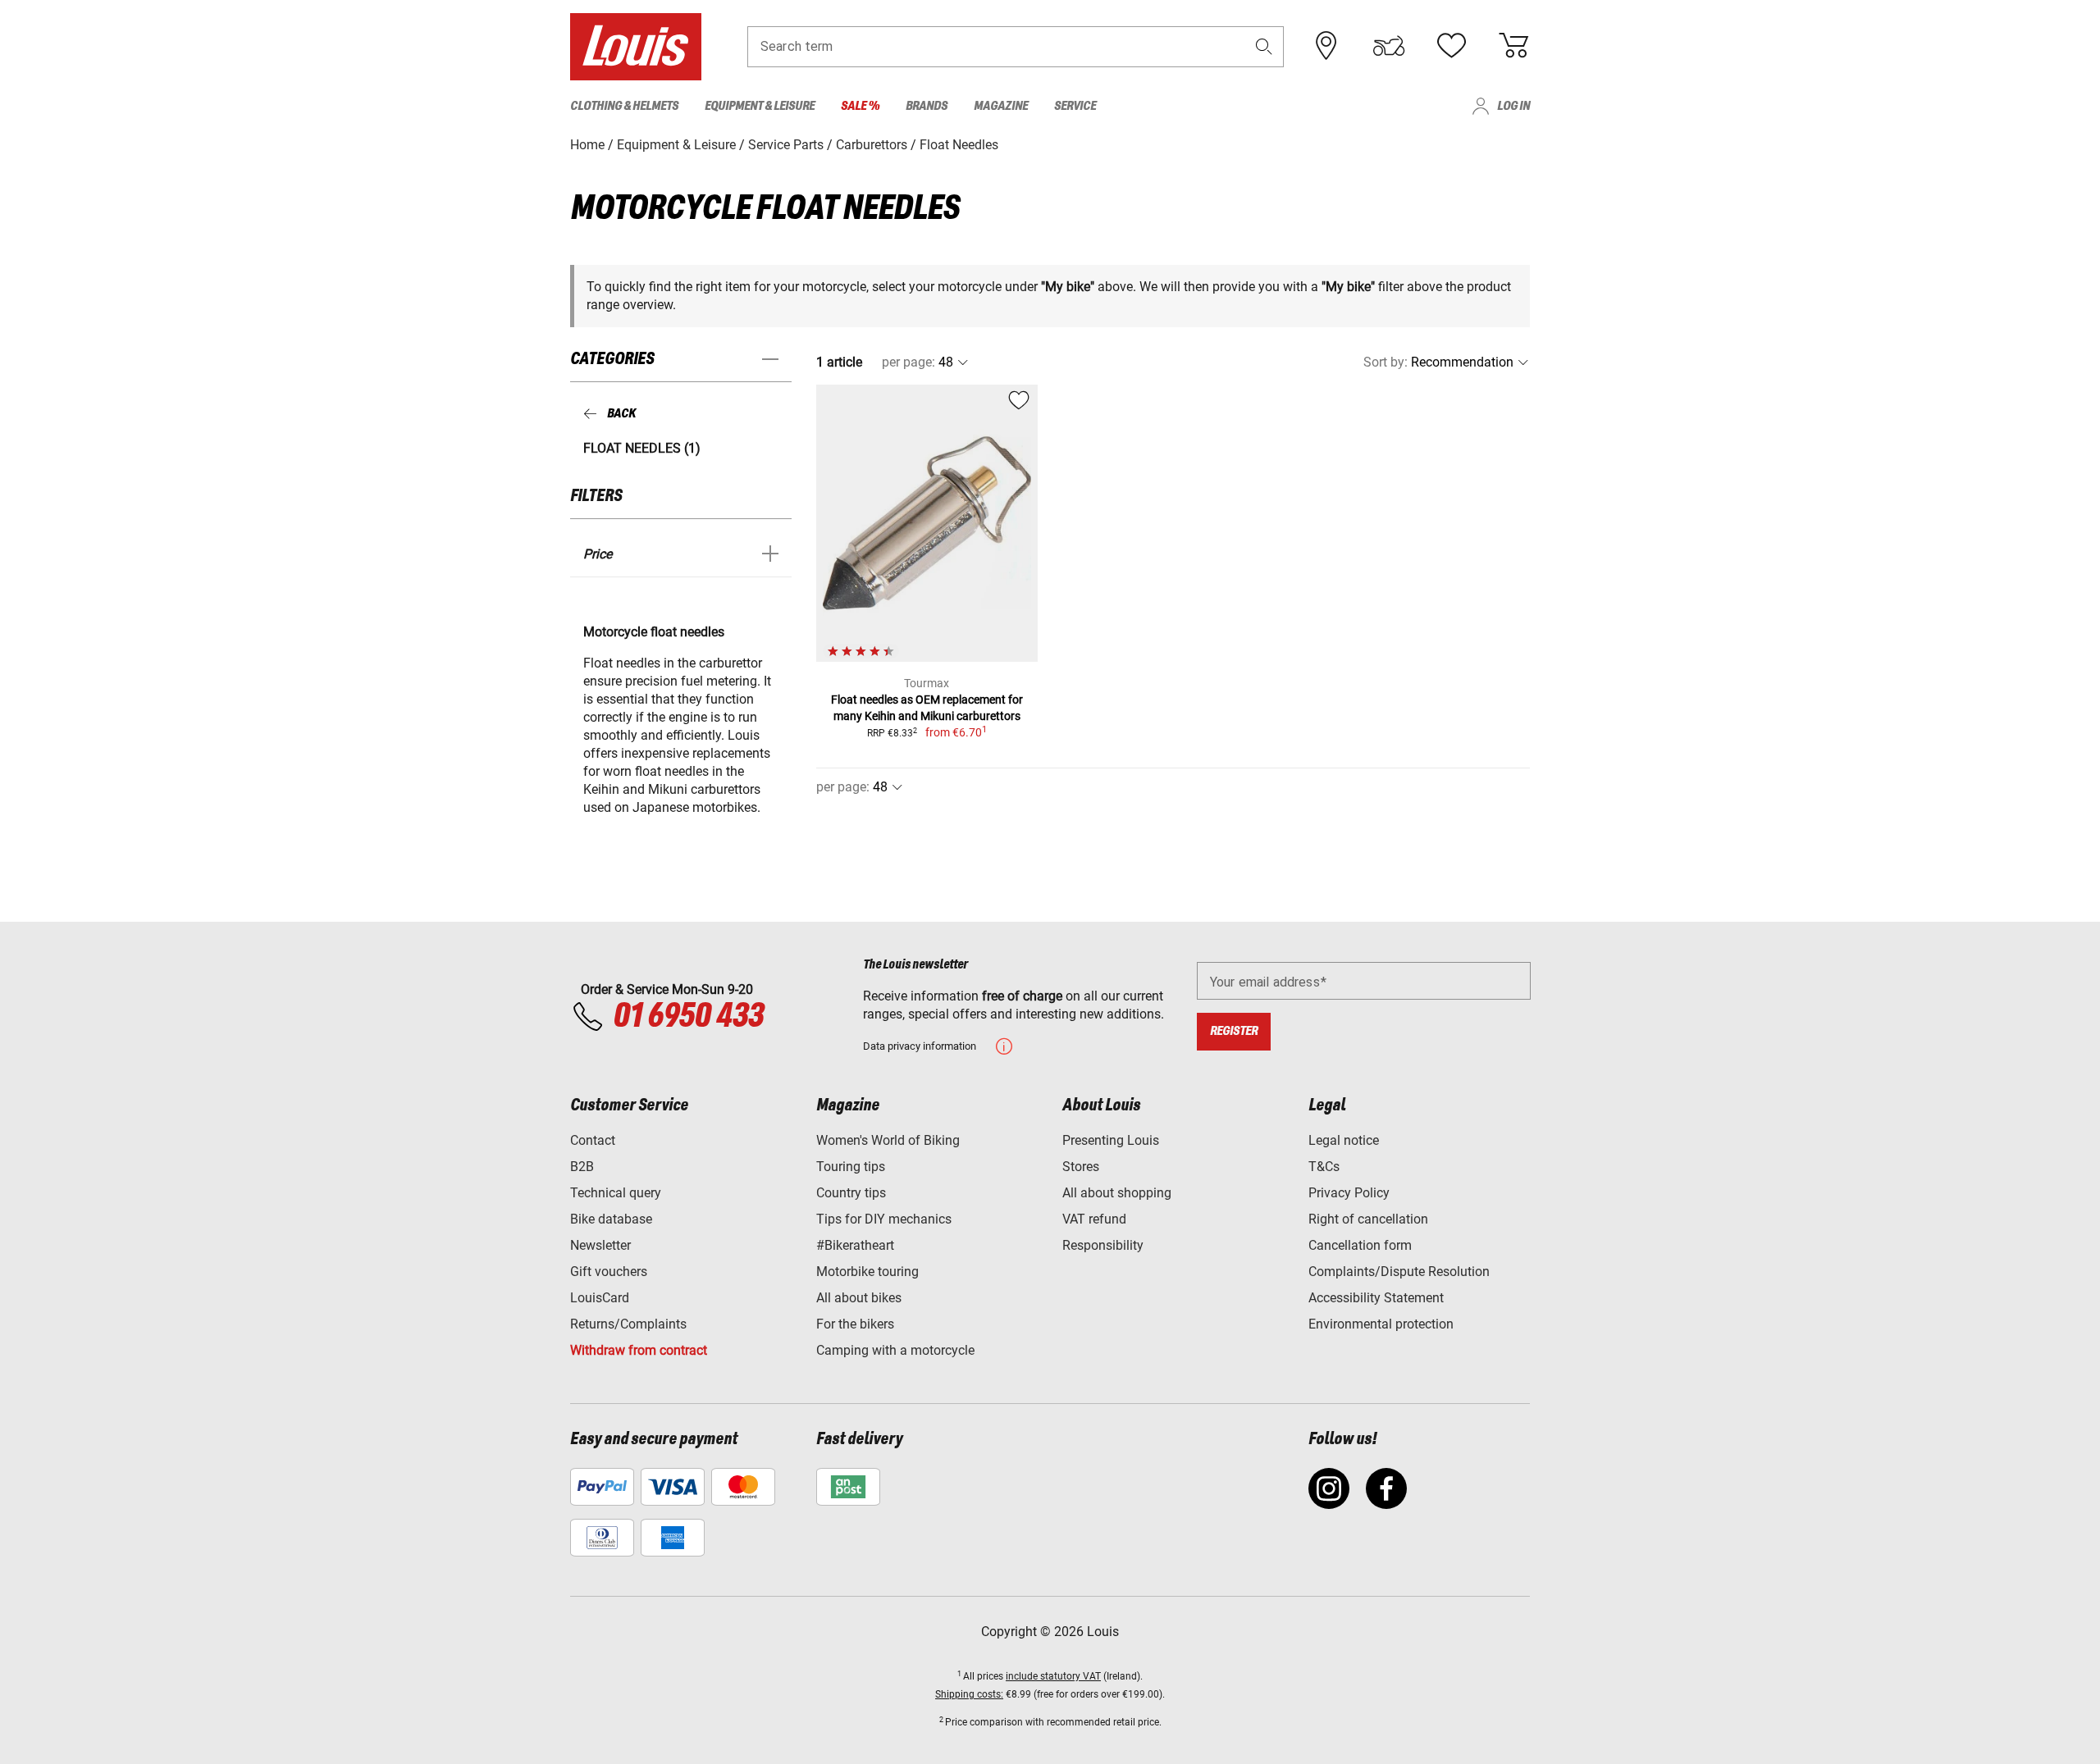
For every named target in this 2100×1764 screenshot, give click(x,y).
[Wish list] (1451, 46)
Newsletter (600, 1245)
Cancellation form (1360, 1245)
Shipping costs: (969, 1694)
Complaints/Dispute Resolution (1399, 1272)
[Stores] (1326, 46)
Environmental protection (1381, 1324)
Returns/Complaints (628, 1324)
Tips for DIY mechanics (884, 1219)
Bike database (611, 1219)
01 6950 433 (688, 1017)
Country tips (851, 1193)
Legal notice (1344, 1140)
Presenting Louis (1111, 1140)
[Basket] (1513, 46)
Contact (593, 1140)
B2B (582, 1167)
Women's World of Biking (888, 1140)
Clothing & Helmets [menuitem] (624, 106)
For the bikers (855, 1324)
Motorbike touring (867, 1272)
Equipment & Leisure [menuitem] (760, 106)
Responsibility (1103, 1245)
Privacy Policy (1349, 1193)
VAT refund (1094, 1219)
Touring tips (851, 1167)
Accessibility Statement (1376, 1298)
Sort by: (1386, 362)
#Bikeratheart (855, 1245)
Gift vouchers (609, 1272)
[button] (1264, 46)
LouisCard (600, 1298)
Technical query (616, 1193)
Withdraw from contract (639, 1350)
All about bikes (859, 1298)
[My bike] (1389, 46)
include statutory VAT (1053, 1676)
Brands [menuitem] (927, 106)
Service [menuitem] (1075, 106)
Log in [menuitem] (1513, 106)
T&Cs (1324, 1167)
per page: (908, 362)
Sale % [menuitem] (860, 106)
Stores (1081, 1167)
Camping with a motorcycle (895, 1350)
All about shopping (1117, 1193)
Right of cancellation (1368, 1219)
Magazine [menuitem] (1001, 106)
